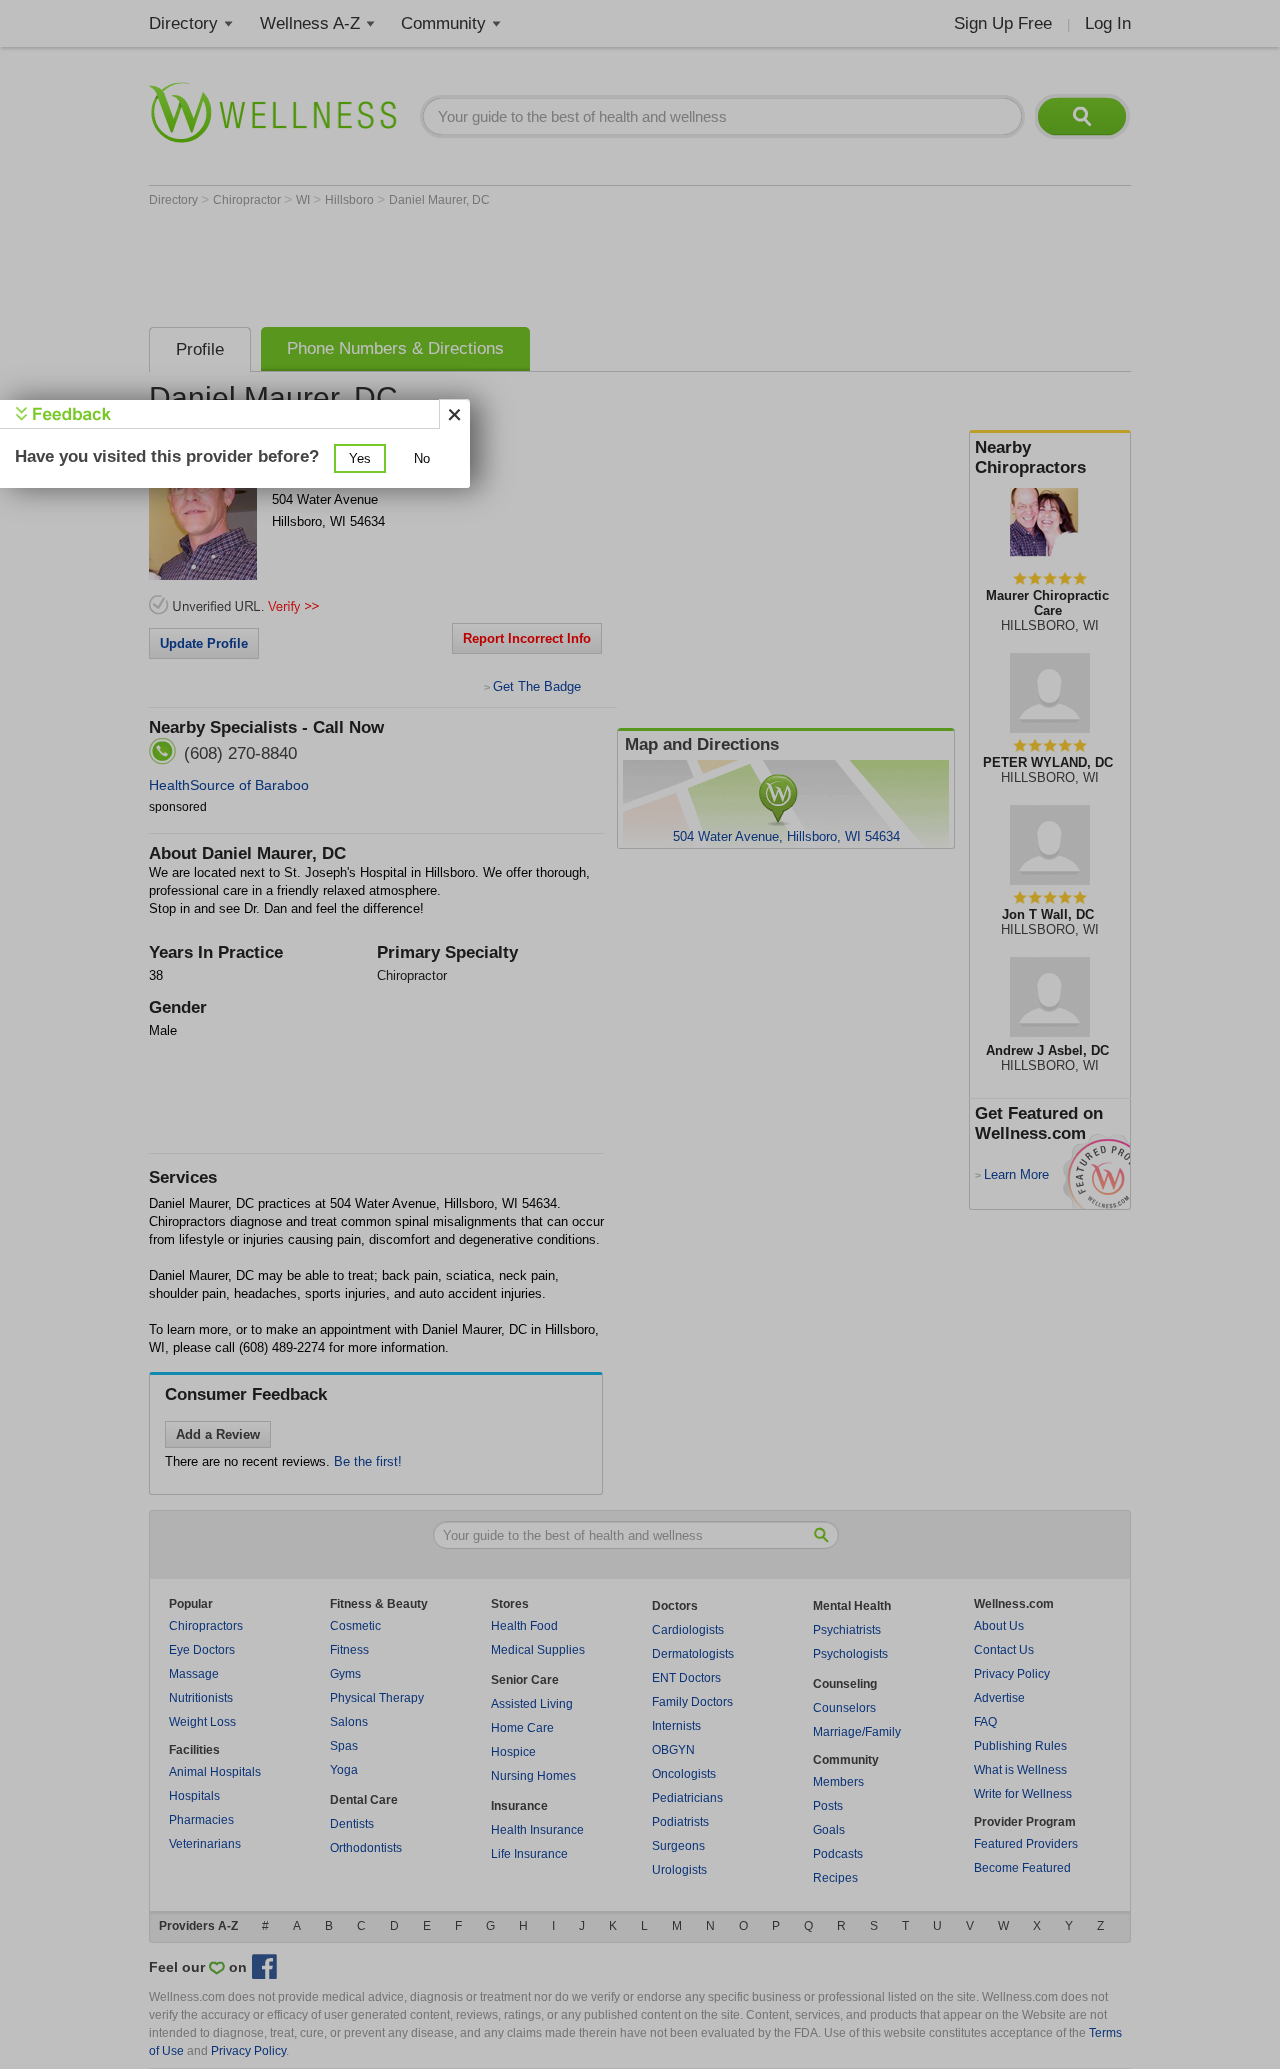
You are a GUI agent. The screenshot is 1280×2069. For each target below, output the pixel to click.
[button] (360, 458)
